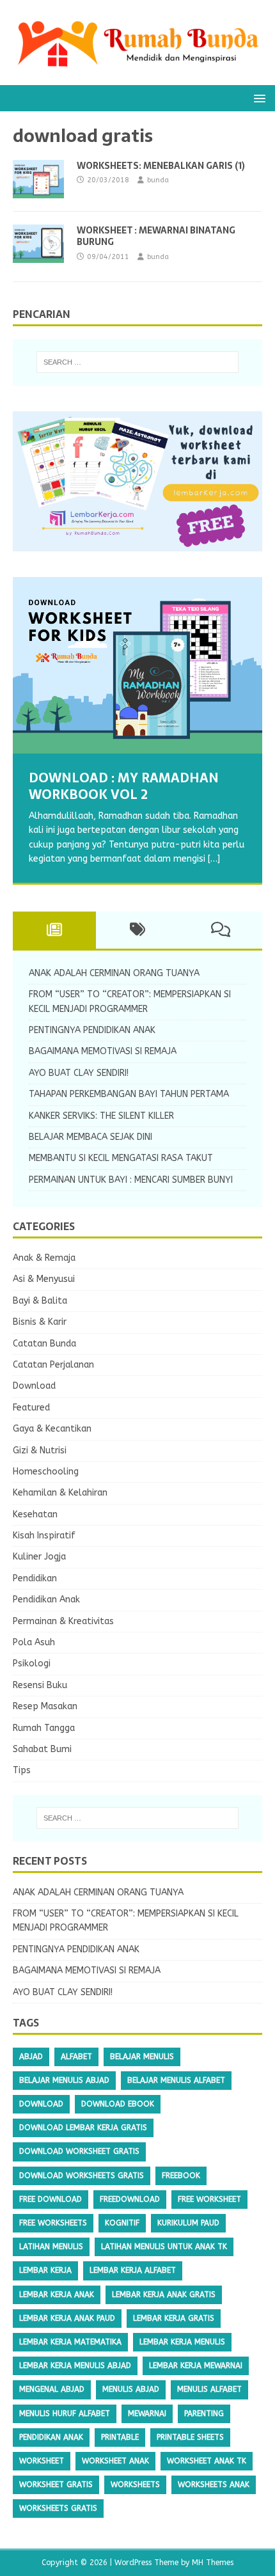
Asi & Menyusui (44, 1279)
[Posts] (54, 930)
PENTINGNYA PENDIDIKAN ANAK (92, 1030)
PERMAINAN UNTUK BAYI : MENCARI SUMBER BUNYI (131, 1180)
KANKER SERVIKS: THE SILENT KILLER (101, 1116)
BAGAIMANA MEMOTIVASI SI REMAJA (103, 1051)
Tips (22, 1770)
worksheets (135, 2485)
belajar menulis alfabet (176, 2080)
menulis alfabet (209, 2389)
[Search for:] (138, 362)
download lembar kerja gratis (83, 2128)
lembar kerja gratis (174, 2318)
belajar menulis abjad (64, 2080)
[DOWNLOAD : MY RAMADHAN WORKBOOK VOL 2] (137, 665)
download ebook (118, 2104)
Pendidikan (35, 1578)
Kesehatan (35, 1514)
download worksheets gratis (82, 2176)
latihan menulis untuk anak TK (164, 2247)
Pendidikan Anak (46, 1600)
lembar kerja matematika (70, 2342)
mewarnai (147, 2414)
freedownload (130, 2199)
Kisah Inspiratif (44, 1536)
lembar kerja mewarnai (196, 2366)
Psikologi (32, 1663)
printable (120, 2437)
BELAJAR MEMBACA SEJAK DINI (90, 1137)
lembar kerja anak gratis (164, 2295)
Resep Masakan (45, 1706)
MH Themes (213, 2563)
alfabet (76, 2057)
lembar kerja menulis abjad (75, 2366)
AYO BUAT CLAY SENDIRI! (79, 1073)
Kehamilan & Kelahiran (60, 1493)
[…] (214, 859)
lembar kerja (45, 2270)
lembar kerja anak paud (67, 2318)
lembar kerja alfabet (133, 2270)
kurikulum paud (188, 2223)
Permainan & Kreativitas (63, 1621)
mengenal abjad (52, 2389)
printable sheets (190, 2437)
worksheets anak (214, 2485)
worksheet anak (115, 2461)
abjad (31, 2057)
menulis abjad (131, 2389)
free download (51, 2199)
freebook (181, 2176)
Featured (31, 1408)
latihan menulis (51, 2247)
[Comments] (221, 930)
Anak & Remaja (44, 1258)
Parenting (204, 2414)
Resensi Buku (40, 1685)
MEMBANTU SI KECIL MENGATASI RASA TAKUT (121, 1158)
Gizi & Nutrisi (40, 1450)
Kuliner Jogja (39, 1557)
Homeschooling (46, 1472)
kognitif (122, 2223)
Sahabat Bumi (42, 1749)
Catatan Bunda (44, 1344)
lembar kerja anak (57, 2295)
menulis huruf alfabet (65, 2414)
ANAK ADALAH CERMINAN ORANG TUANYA (114, 973)
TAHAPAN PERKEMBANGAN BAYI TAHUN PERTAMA (129, 1094)
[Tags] (137, 930)
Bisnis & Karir (40, 1322)
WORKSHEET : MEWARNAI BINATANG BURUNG (156, 236)
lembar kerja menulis (182, 2342)
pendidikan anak (51, 2437)
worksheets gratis (58, 2508)
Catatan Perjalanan (53, 1365)
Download (34, 1386)
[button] (257, 98)
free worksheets (53, 2223)
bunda (158, 180)
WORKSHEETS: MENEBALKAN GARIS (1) (161, 166)
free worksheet (209, 2199)
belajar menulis (142, 2057)
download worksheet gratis (79, 2151)
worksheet (42, 2461)
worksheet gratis (56, 2485)
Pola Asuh (34, 1642)
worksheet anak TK (207, 2461)
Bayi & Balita (40, 1301)
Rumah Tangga (44, 1728)
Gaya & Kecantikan (52, 1429)
